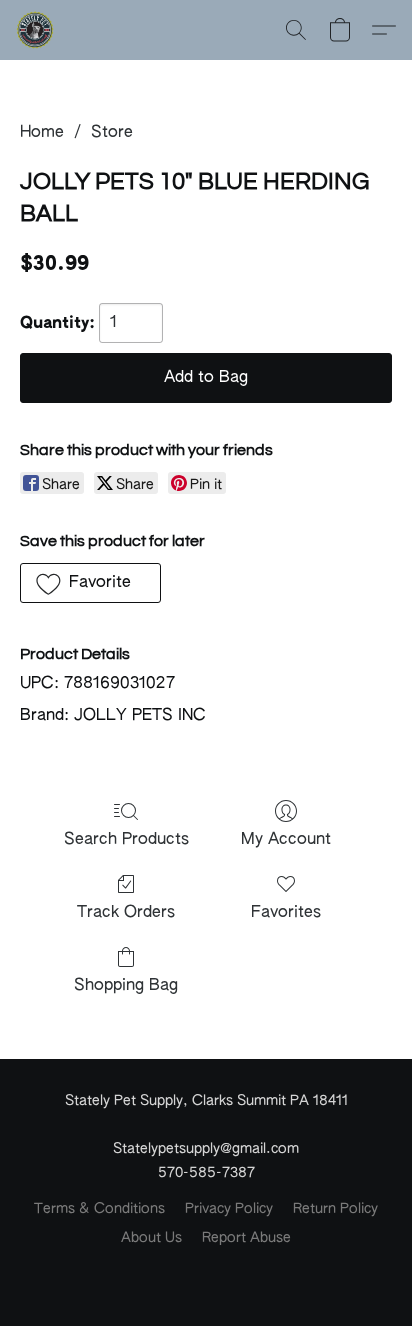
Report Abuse (246, 1238)
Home (42, 133)
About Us (151, 1238)
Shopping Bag (126, 986)
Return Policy (335, 1209)
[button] (36, 30)
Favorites (286, 913)
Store (112, 133)
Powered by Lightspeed (206, 1272)
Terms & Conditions (99, 1209)
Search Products (126, 840)
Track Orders (126, 913)
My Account (286, 840)
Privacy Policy (229, 1209)
